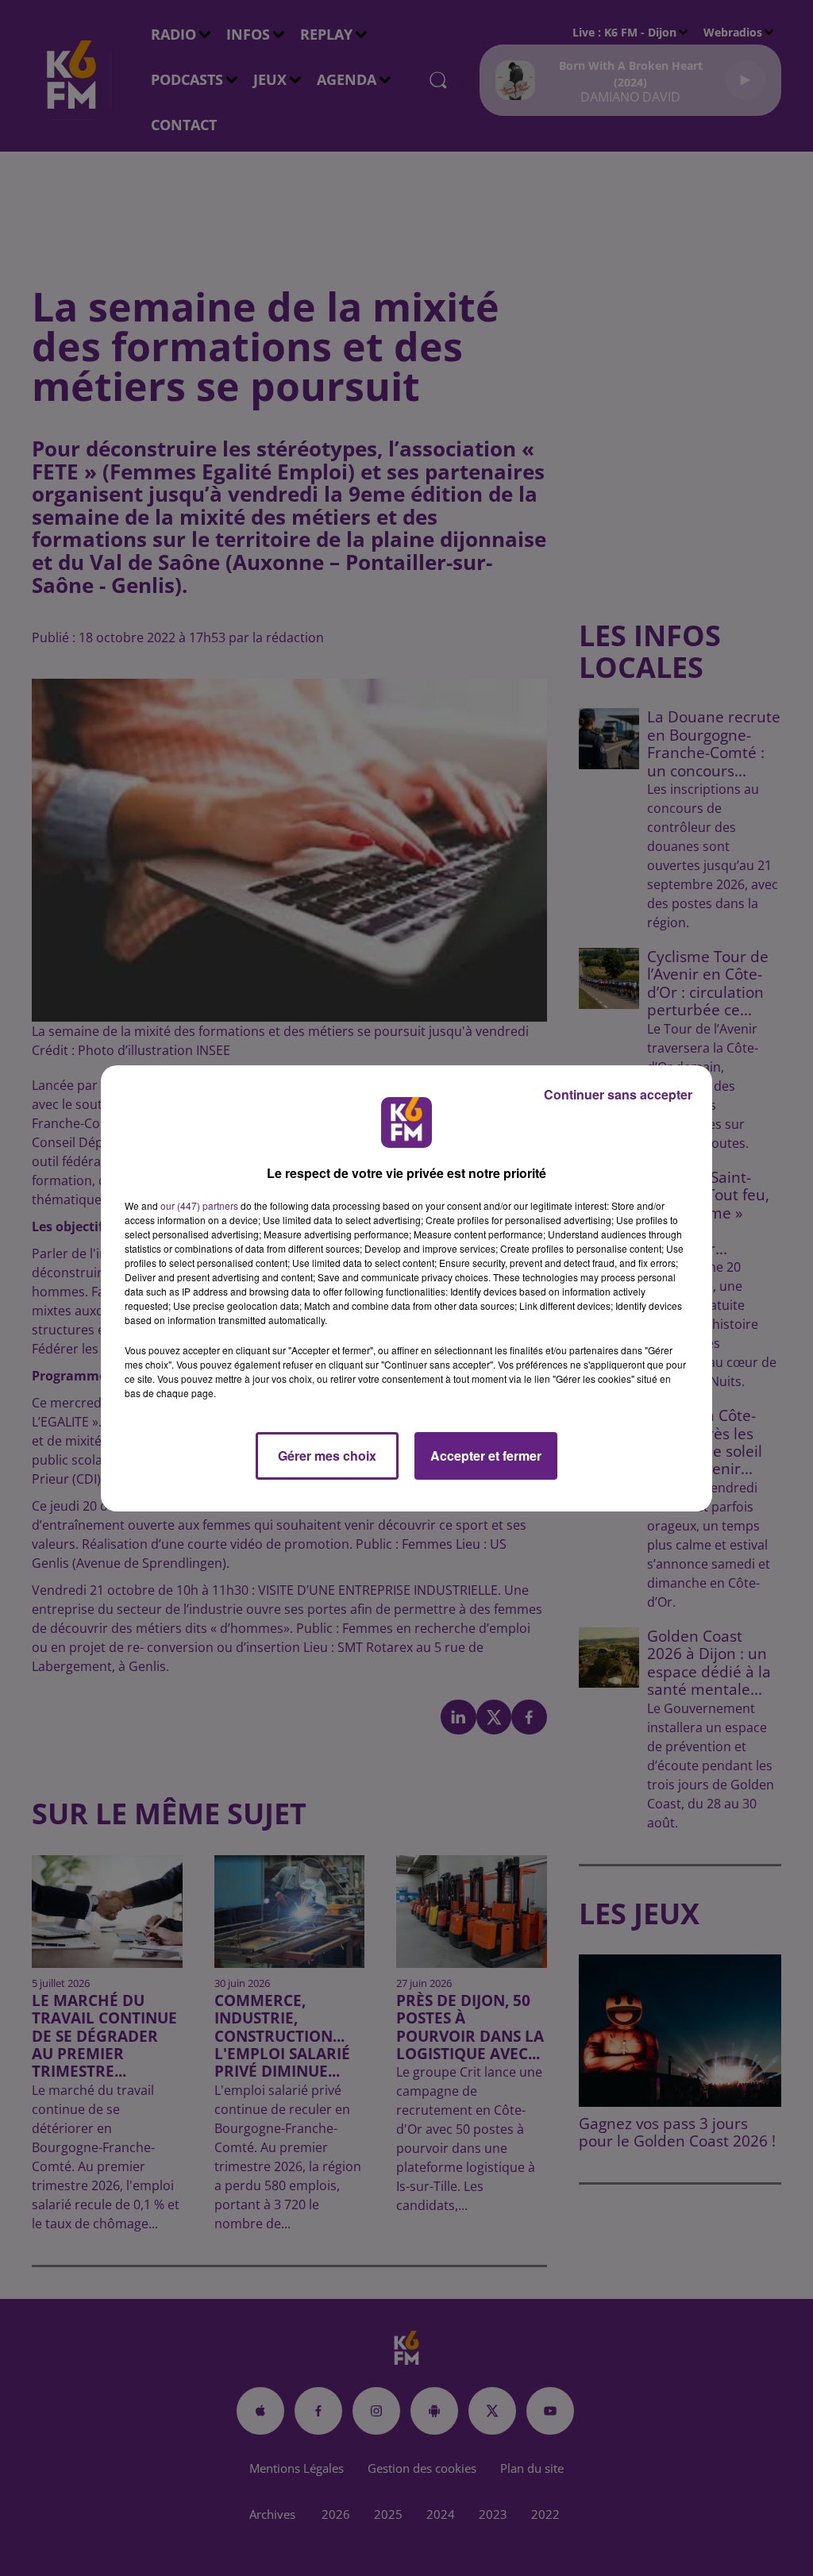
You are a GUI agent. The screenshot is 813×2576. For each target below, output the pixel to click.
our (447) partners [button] (199, 1205)
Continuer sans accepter (618, 1094)
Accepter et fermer (486, 1455)
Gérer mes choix (327, 1455)
